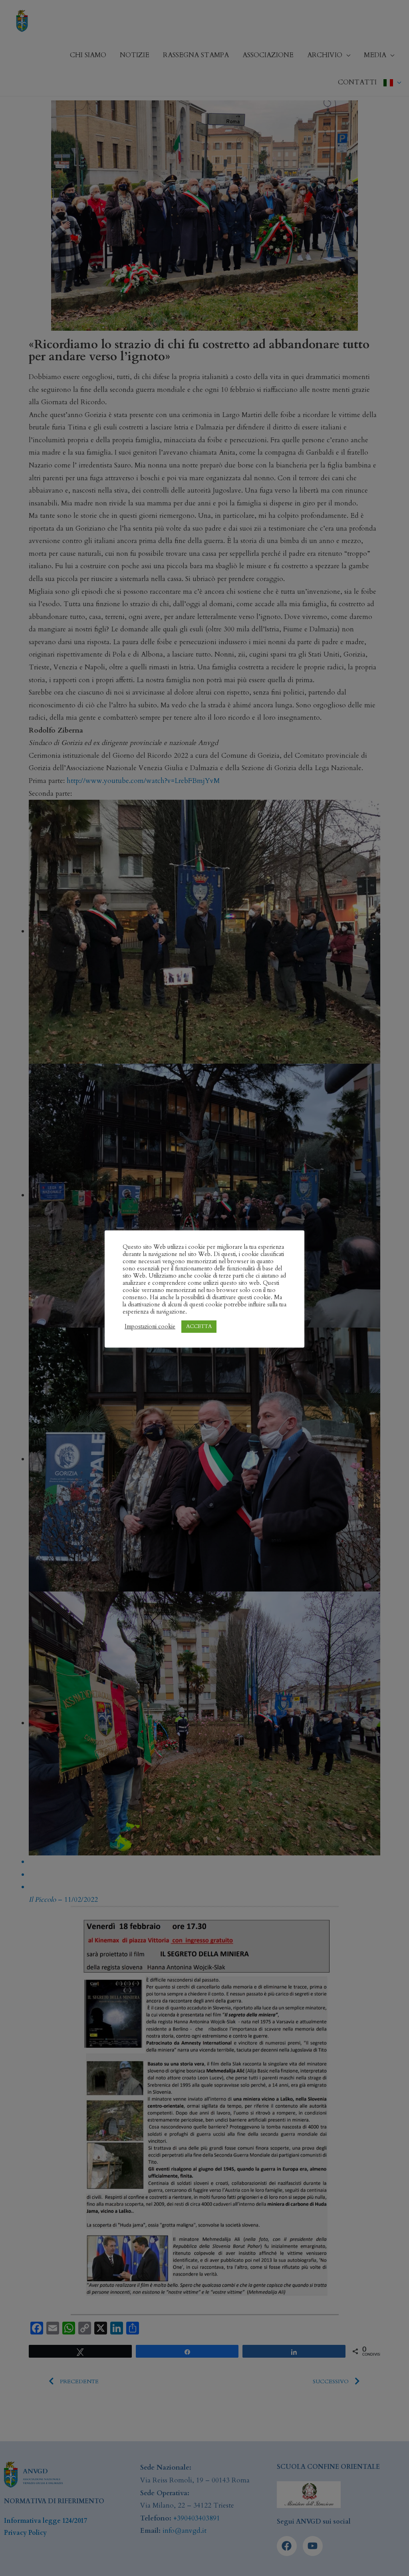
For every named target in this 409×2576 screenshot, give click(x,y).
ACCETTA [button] (199, 1326)
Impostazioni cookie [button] (150, 1326)
